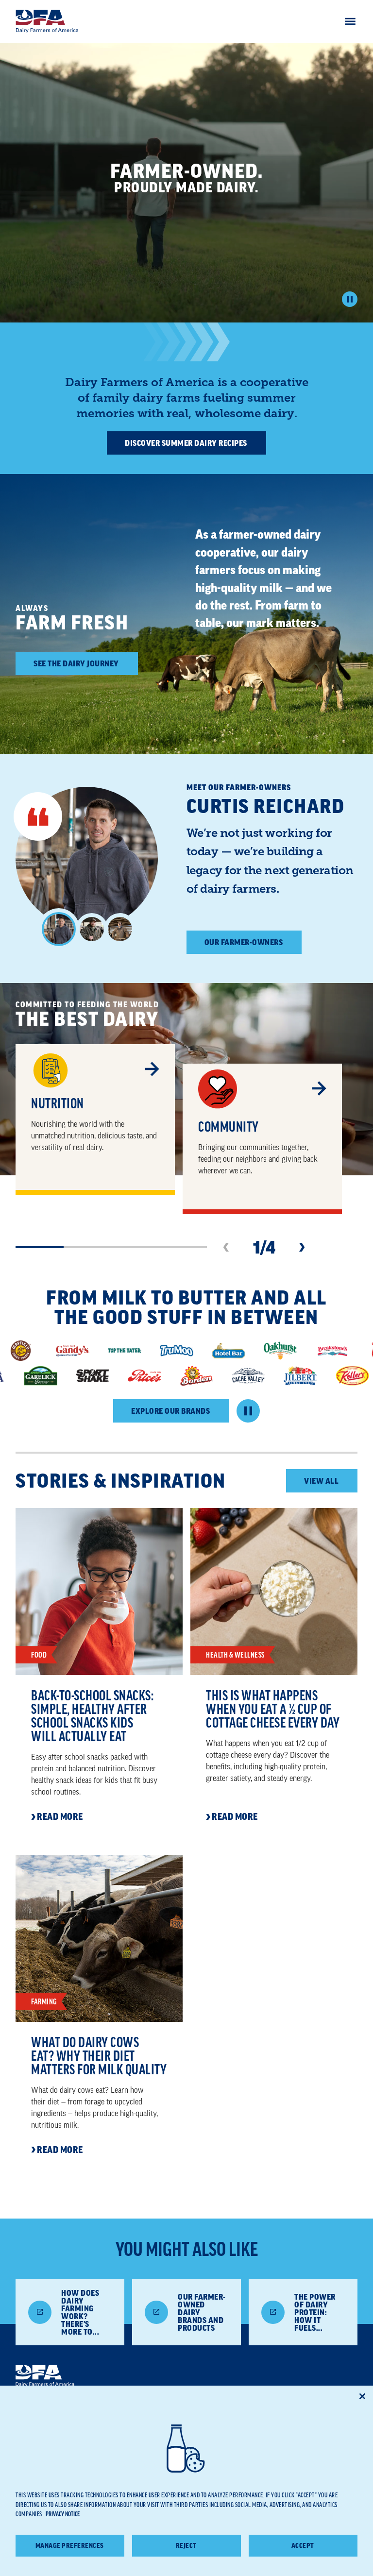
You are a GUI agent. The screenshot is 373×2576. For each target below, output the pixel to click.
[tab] (59, 929)
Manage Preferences (70, 2546)
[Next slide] (302, 1247)
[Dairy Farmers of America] (47, 21)
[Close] (362, 2396)
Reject (186, 2546)
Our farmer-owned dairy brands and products (202, 2312)
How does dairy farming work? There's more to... (80, 2312)
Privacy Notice (63, 2514)
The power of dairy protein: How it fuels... (315, 2312)
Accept (303, 2546)
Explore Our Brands (170, 1411)
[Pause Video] (350, 299)
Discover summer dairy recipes (186, 443)
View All (321, 1481)
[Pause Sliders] (248, 1411)
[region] (186, 2481)
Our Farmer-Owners (244, 942)
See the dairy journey (76, 663)
